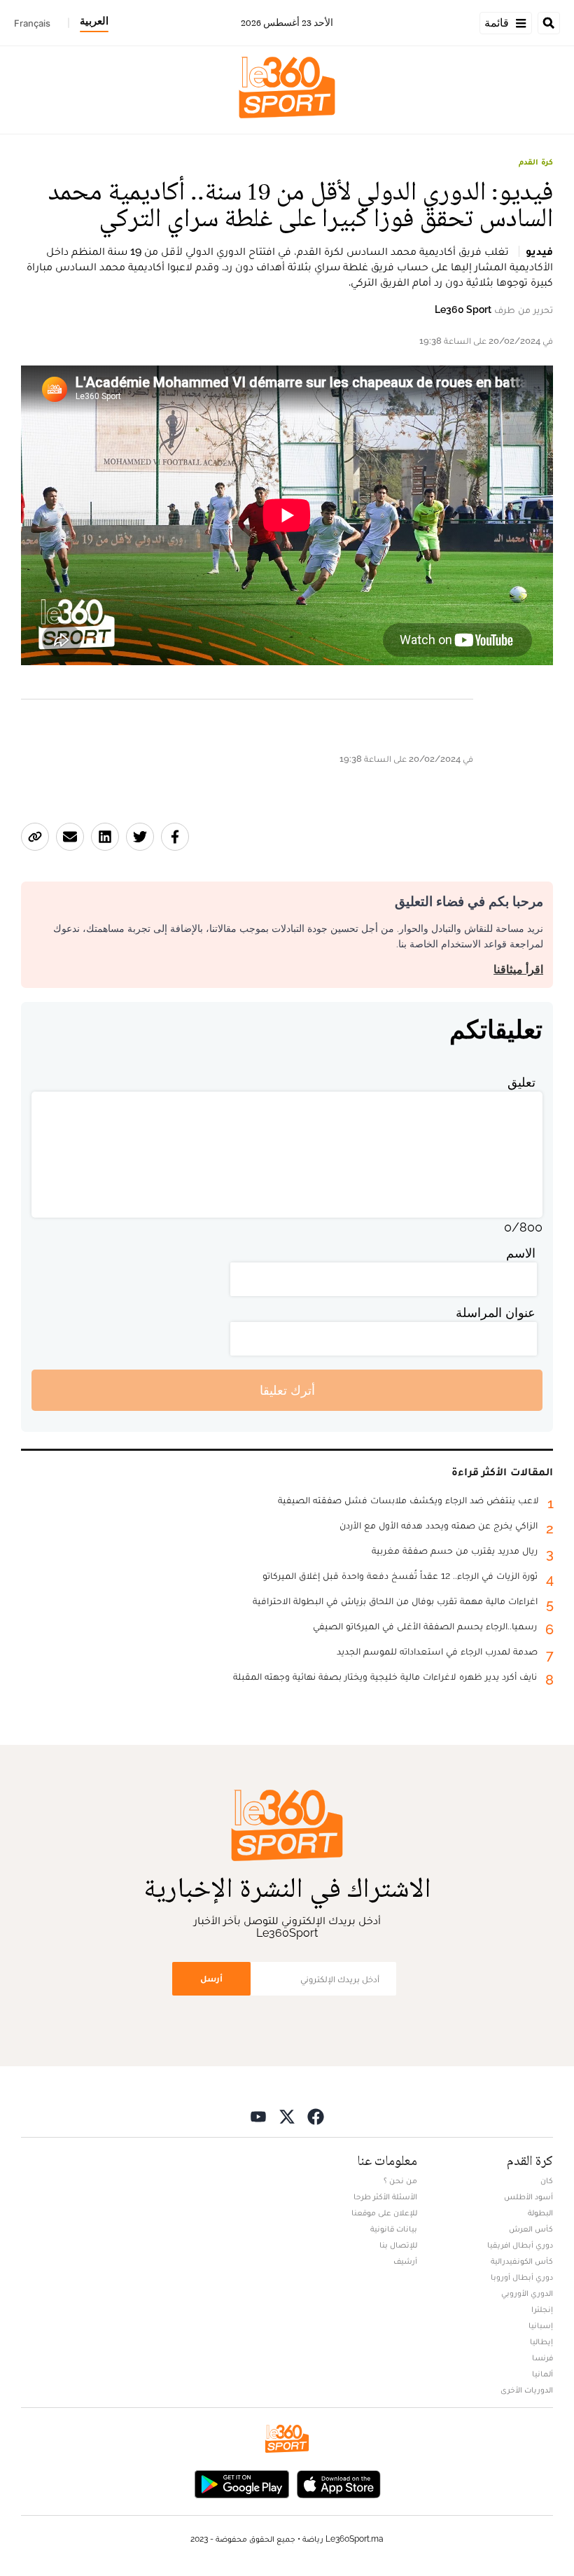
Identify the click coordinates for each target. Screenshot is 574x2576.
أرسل (211, 1978)
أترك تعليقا (287, 1390)
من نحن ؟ (400, 2180)
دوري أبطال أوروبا (522, 2277)
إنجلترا (542, 2309)
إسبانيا (541, 2325)
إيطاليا (541, 2341)
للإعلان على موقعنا (384, 2213)
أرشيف (405, 2261)
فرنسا (542, 2358)
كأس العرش (531, 2229)
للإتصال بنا (398, 2245)
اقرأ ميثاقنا (518, 969)
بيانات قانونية (394, 2229)
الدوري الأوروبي (527, 2293)
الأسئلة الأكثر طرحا (385, 2196)
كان (547, 2180)
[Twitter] (287, 2116)
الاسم (521, 1253)
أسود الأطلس (528, 2196)
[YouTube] (258, 2116)
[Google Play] (241, 2483)
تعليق (521, 1082)
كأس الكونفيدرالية (522, 2261)
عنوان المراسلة (496, 1313)
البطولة (540, 2213)
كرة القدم (536, 162)
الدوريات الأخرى (527, 2390)
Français (32, 23)
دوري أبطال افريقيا (520, 2245)
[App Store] (339, 2483)
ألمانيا (542, 2374)
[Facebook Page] (316, 2116)
